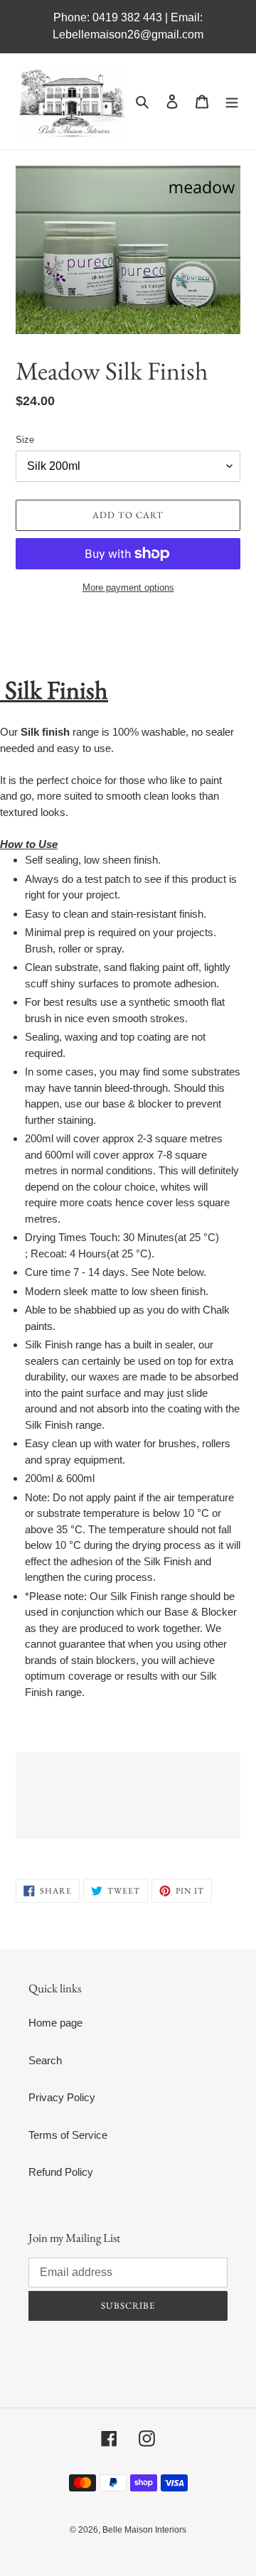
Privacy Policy (62, 2097)
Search (45, 2060)
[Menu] (232, 101)
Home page (55, 2023)
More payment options (128, 587)
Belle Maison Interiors (144, 2530)
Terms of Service (68, 2135)
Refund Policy (61, 2172)
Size (25, 440)
